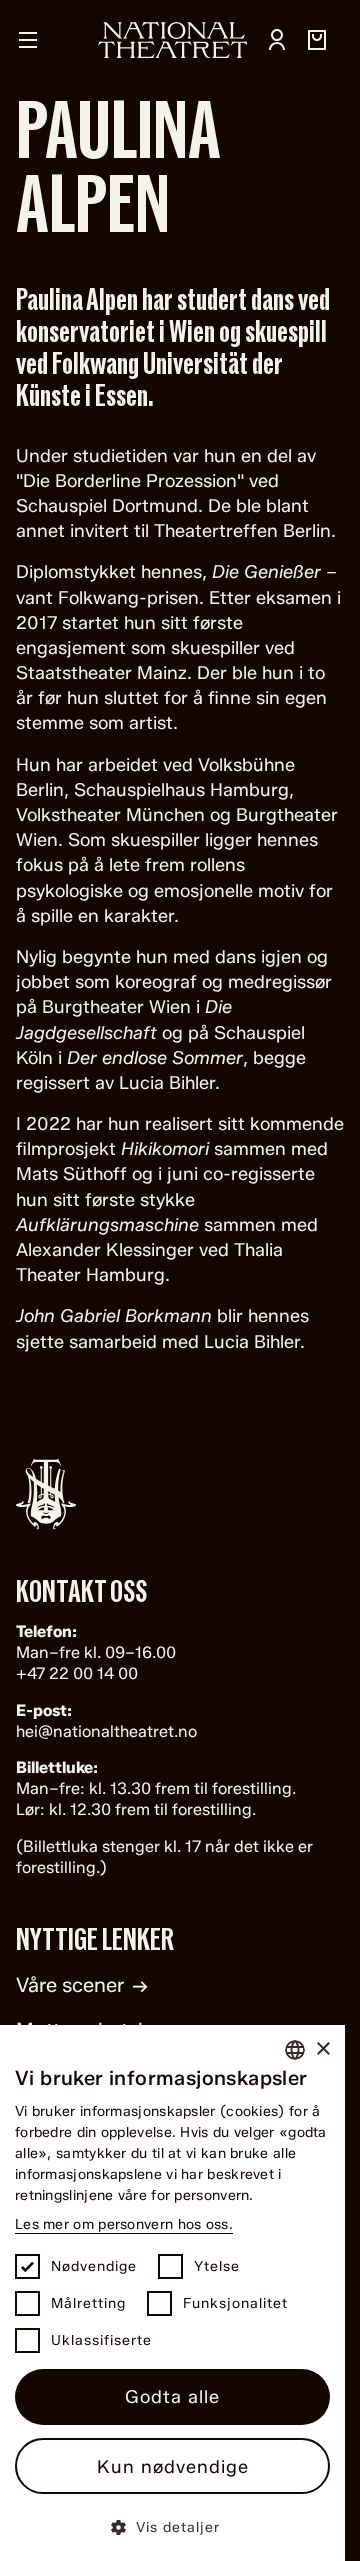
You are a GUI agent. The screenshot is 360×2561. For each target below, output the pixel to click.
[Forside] (173, 40)
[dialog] (172, 2293)
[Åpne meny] (28, 40)
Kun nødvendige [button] (173, 2467)
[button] (172, 2526)
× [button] (322, 2049)
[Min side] (277, 40)
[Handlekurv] (317, 40)
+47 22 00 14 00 (77, 1673)
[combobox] (295, 2050)
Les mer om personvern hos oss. (124, 2224)
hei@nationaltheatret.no (106, 1731)
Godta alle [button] (172, 2397)
